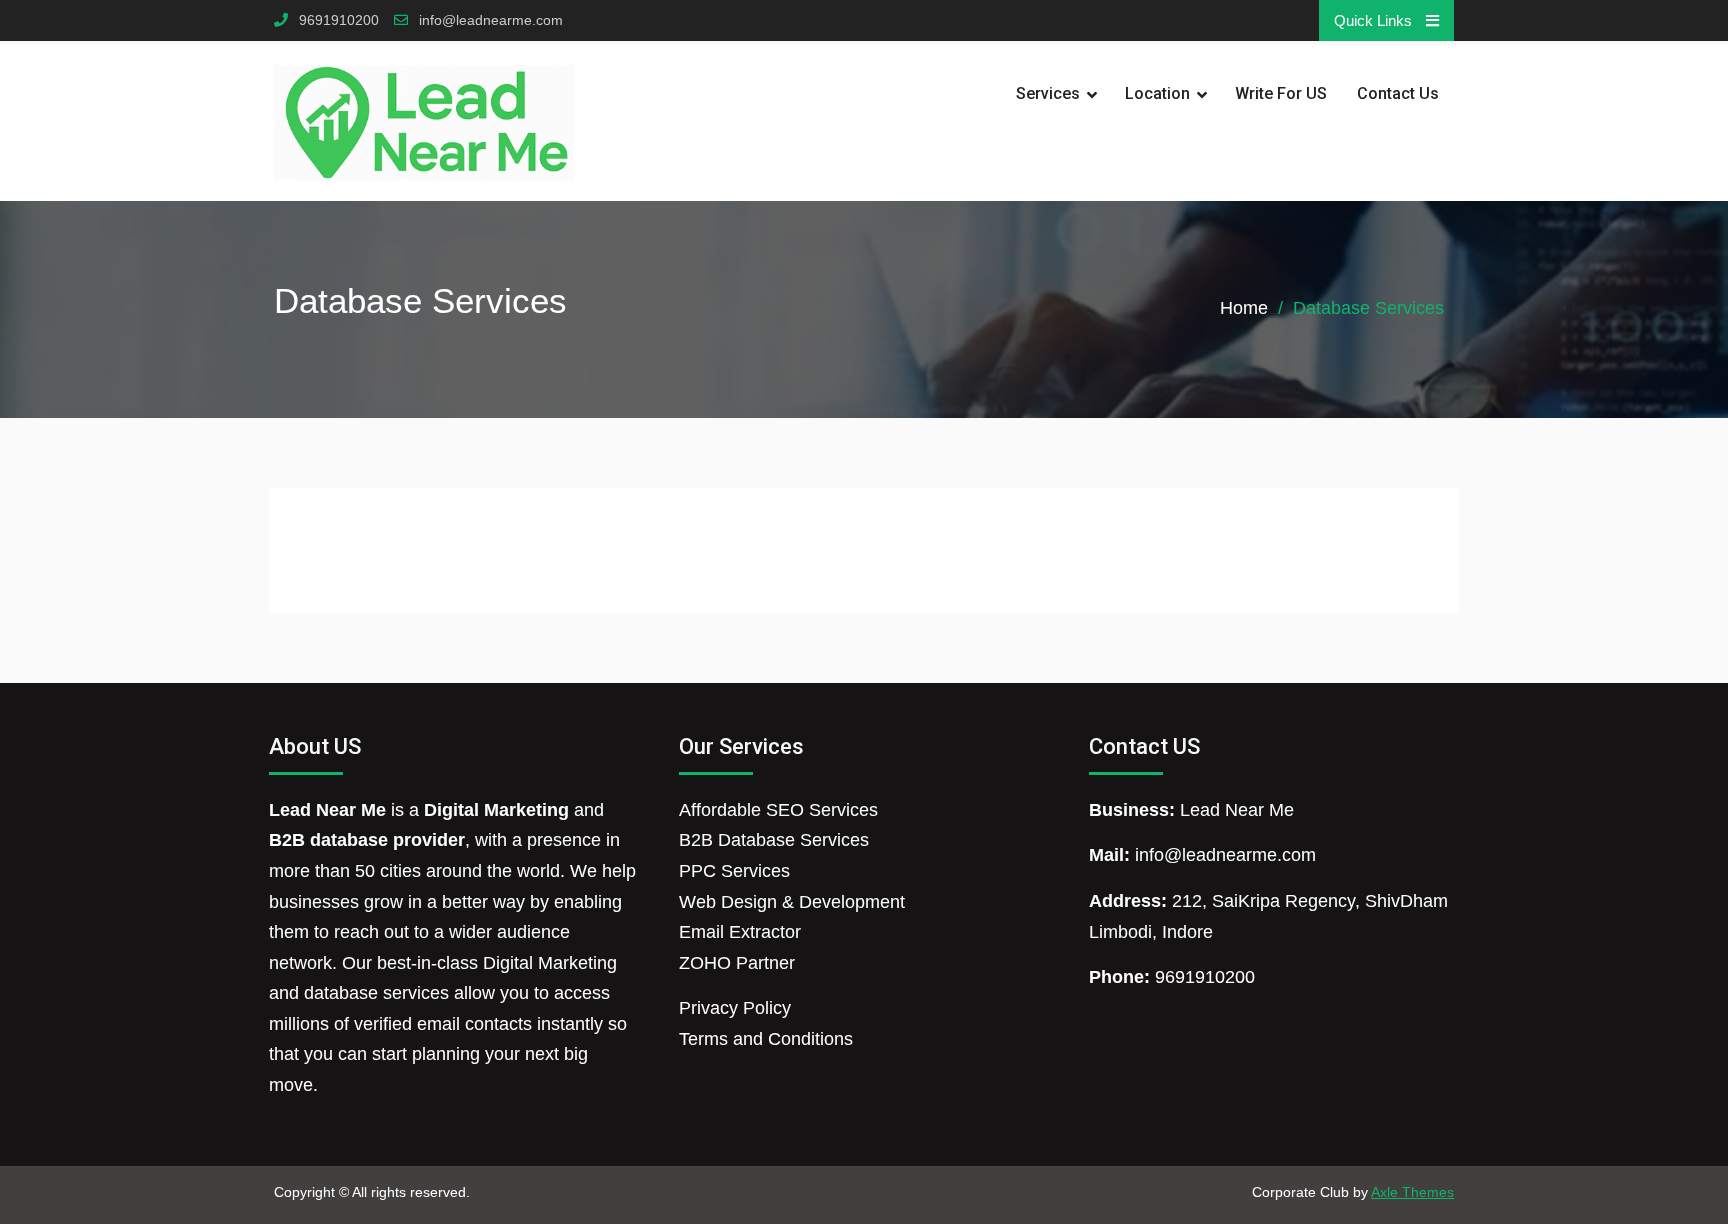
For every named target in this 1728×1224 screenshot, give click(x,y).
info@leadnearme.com (491, 20)
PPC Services (734, 871)
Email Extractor (740, 932)
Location (1157, 93)
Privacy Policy (735, 1008)
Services (1048, 93)
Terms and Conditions (766, 1039)
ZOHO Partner (737, 963)
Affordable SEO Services (778, 810)
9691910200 (339, 20)
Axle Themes (1412, 1192)
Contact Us (1398, 93)
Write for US (1281, 93)
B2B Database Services (774, 840)
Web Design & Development (792, 902)
